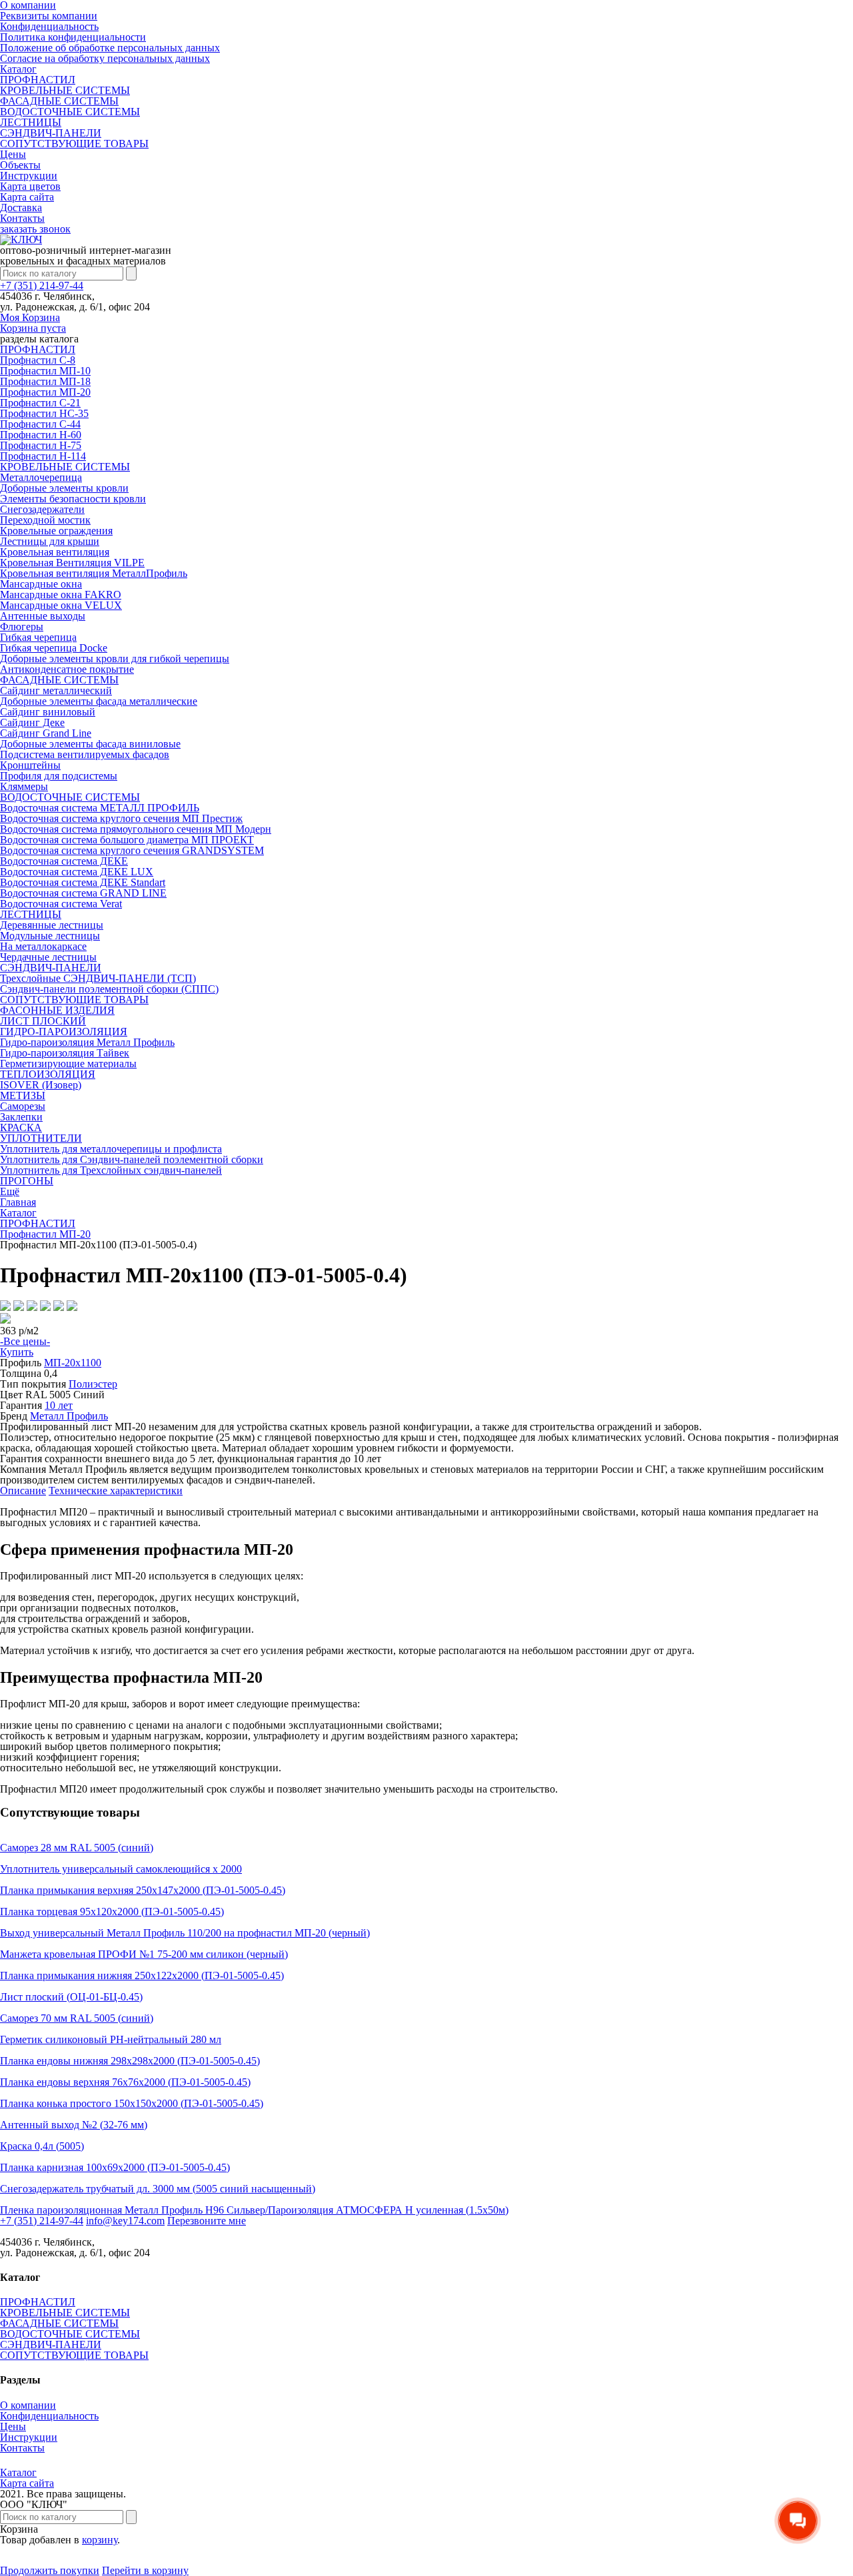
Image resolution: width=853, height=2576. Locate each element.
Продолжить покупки (50, 2570)
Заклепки (21, 1117)
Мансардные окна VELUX (61, 605)
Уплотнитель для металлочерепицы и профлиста (111, 1149)
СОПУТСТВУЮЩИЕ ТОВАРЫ (74, 144)
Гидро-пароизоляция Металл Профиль (87, 1042)
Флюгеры (22, 627)
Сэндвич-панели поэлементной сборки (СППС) (109, 989)
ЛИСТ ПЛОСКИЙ (43, 1021)
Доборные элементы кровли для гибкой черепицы (115, 658)
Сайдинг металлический (56, 690)
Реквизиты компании (49, 16)
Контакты (22, 218)
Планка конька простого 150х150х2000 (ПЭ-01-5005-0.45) (132, 2103)
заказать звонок (35, 229)
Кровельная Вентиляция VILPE (72, 563)
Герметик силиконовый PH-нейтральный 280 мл (111, 2039)
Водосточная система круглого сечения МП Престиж (121, 818)
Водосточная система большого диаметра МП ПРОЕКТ (127, 840)
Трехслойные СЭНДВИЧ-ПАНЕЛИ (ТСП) (98, 978)
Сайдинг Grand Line (46, 733)
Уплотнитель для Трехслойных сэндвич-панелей (111, 1170)
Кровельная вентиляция (55, 552)
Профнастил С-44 (40, 424)
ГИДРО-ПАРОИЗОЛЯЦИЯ (64, 1032)
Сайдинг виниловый (48, 712)
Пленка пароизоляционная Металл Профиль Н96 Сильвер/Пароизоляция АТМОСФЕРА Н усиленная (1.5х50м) (254, 2210)
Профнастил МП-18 (45, 381)
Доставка (21, 208)
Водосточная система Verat (61, 904)
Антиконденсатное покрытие (67, 669)
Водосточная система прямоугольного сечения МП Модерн (136, 829)
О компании (28, 2405)
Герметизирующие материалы (68, 1064)
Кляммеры (24, 786)
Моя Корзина (33, 323)
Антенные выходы (43, 616)
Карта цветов (30, 186)
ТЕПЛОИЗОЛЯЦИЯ (48, 1074)
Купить (17, 1352)
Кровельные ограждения (56, 531)
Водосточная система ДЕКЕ (64, 861)
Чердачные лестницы (48, 957)
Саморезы (23, 1106)
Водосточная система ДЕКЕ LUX (77, 872)
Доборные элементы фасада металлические (99, 701)
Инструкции (29, 176)
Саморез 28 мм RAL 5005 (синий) (77, 1848)
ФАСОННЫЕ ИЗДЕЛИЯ (57, 1010)
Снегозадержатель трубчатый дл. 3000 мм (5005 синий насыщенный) (158, 2189)
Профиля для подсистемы (59, 776)
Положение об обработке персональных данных (110, 48)
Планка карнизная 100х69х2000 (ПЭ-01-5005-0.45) (115, 2167)
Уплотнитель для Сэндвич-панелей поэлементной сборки (132, 1159)
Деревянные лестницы (52, 925)
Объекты (20, 165)
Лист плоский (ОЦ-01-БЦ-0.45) (71, 1997)
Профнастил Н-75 (41, 445)
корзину (100, 2540)
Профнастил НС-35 (44, 413)
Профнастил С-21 (40, 403)
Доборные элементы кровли (64, 488)
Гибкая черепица (38, 637)
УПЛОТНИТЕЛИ (41, 1138)
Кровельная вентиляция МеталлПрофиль (94, 573)
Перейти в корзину (145, 2570)
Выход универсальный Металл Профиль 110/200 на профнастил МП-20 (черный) (185, 1933)
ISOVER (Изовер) (41, 1085)
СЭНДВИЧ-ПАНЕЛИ (51, 133)
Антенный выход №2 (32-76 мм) (74, 2125)
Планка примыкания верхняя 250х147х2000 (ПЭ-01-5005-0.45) (143, 1890)
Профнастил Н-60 (41, 435)
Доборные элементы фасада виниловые (90, 744)
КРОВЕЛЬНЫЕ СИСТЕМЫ (65, 90)
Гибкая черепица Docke (54, 648)
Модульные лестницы (50, 936)
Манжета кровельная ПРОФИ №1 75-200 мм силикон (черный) (144, 1954)
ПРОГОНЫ (27, 1181)
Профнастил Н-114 (43, 456)
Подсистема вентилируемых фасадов (85, 754)
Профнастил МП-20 (45, 392)
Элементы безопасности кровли (73, 499)
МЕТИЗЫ (23, 1095)
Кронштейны (30, 765)
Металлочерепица (41, 477)
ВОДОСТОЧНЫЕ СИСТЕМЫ (70, 112)
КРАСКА (21, 1127)
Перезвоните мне (207, 2221)
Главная (18, 1202)
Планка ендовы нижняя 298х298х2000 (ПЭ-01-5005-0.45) (130, 2061)
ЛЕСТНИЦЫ (31, 122)
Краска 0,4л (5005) (42, 2146)
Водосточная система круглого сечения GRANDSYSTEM (132, 850)
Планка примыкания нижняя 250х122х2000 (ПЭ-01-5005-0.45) (142, 1975)
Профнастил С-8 (38, 360)
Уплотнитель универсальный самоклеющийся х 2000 (121, 1869)
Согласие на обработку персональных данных (105, 58)
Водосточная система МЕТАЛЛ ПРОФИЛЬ (100, 808)
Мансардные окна (41, 584)
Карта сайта (27, 197)
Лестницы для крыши (50, 541)
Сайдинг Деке (32, 722)
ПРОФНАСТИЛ (38, 80)
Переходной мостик (45, 520)
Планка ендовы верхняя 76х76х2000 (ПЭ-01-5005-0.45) (125, 2082)
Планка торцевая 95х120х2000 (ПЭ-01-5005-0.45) (112, 1912)
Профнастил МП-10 (45, 371)
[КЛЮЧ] (21, 239)
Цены (13, 154)
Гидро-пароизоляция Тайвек (65, 1053)
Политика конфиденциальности (73, 37)
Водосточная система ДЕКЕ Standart (83, 882)
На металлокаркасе (43, 946)
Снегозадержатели (42, 509)
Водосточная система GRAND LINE (83, 893)
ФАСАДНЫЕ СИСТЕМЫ (59, 101)
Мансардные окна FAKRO (61, 595)
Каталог (18, 69)
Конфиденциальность (49, 26)
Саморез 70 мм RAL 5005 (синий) (77, 2018)
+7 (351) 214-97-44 (42, 285)
